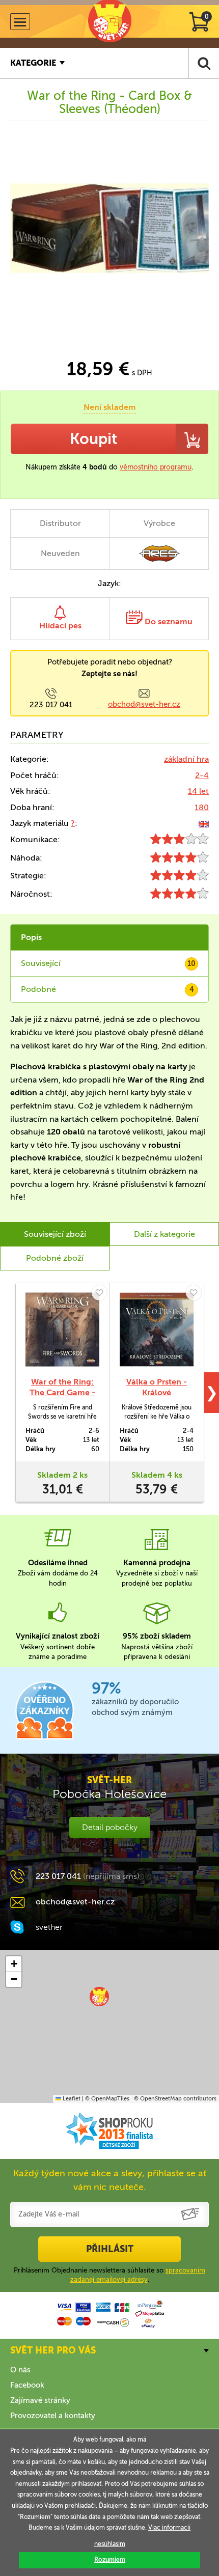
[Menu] (20, 22)
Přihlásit (110, 2249)
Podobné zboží (55, 1258)
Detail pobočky (110, 1827)
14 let (198, 791)
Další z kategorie (165, 1234)
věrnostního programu (156, 467)
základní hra (186, 759)
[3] (180, 841)
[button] (99, 1997)
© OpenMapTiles (107, 2099)
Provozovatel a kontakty (53, 2416)
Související (108, 963)
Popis (31, 937)
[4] (180, 860)
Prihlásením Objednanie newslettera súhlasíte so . (109, 2275)
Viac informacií (169, 2528)
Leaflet (71, 2099)
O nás (20, 2370)
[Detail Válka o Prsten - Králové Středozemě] (157, 1329)
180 (202, 807)
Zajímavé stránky (40, 2400)
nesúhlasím (110, 2544)
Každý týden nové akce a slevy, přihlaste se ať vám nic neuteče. (110, 2180)
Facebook (27, 2385)
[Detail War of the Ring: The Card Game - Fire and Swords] (62, 1329)
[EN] (204, 823)
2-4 (202, 775)
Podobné (107, 989)
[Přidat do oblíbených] (99, 1293)
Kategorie (33, 63)
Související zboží (55, 1234)
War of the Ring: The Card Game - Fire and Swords (62, 1392)
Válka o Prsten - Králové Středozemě (157, 1392)
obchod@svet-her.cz (144, 704)
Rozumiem (110, 2560)
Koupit (93, 439)
